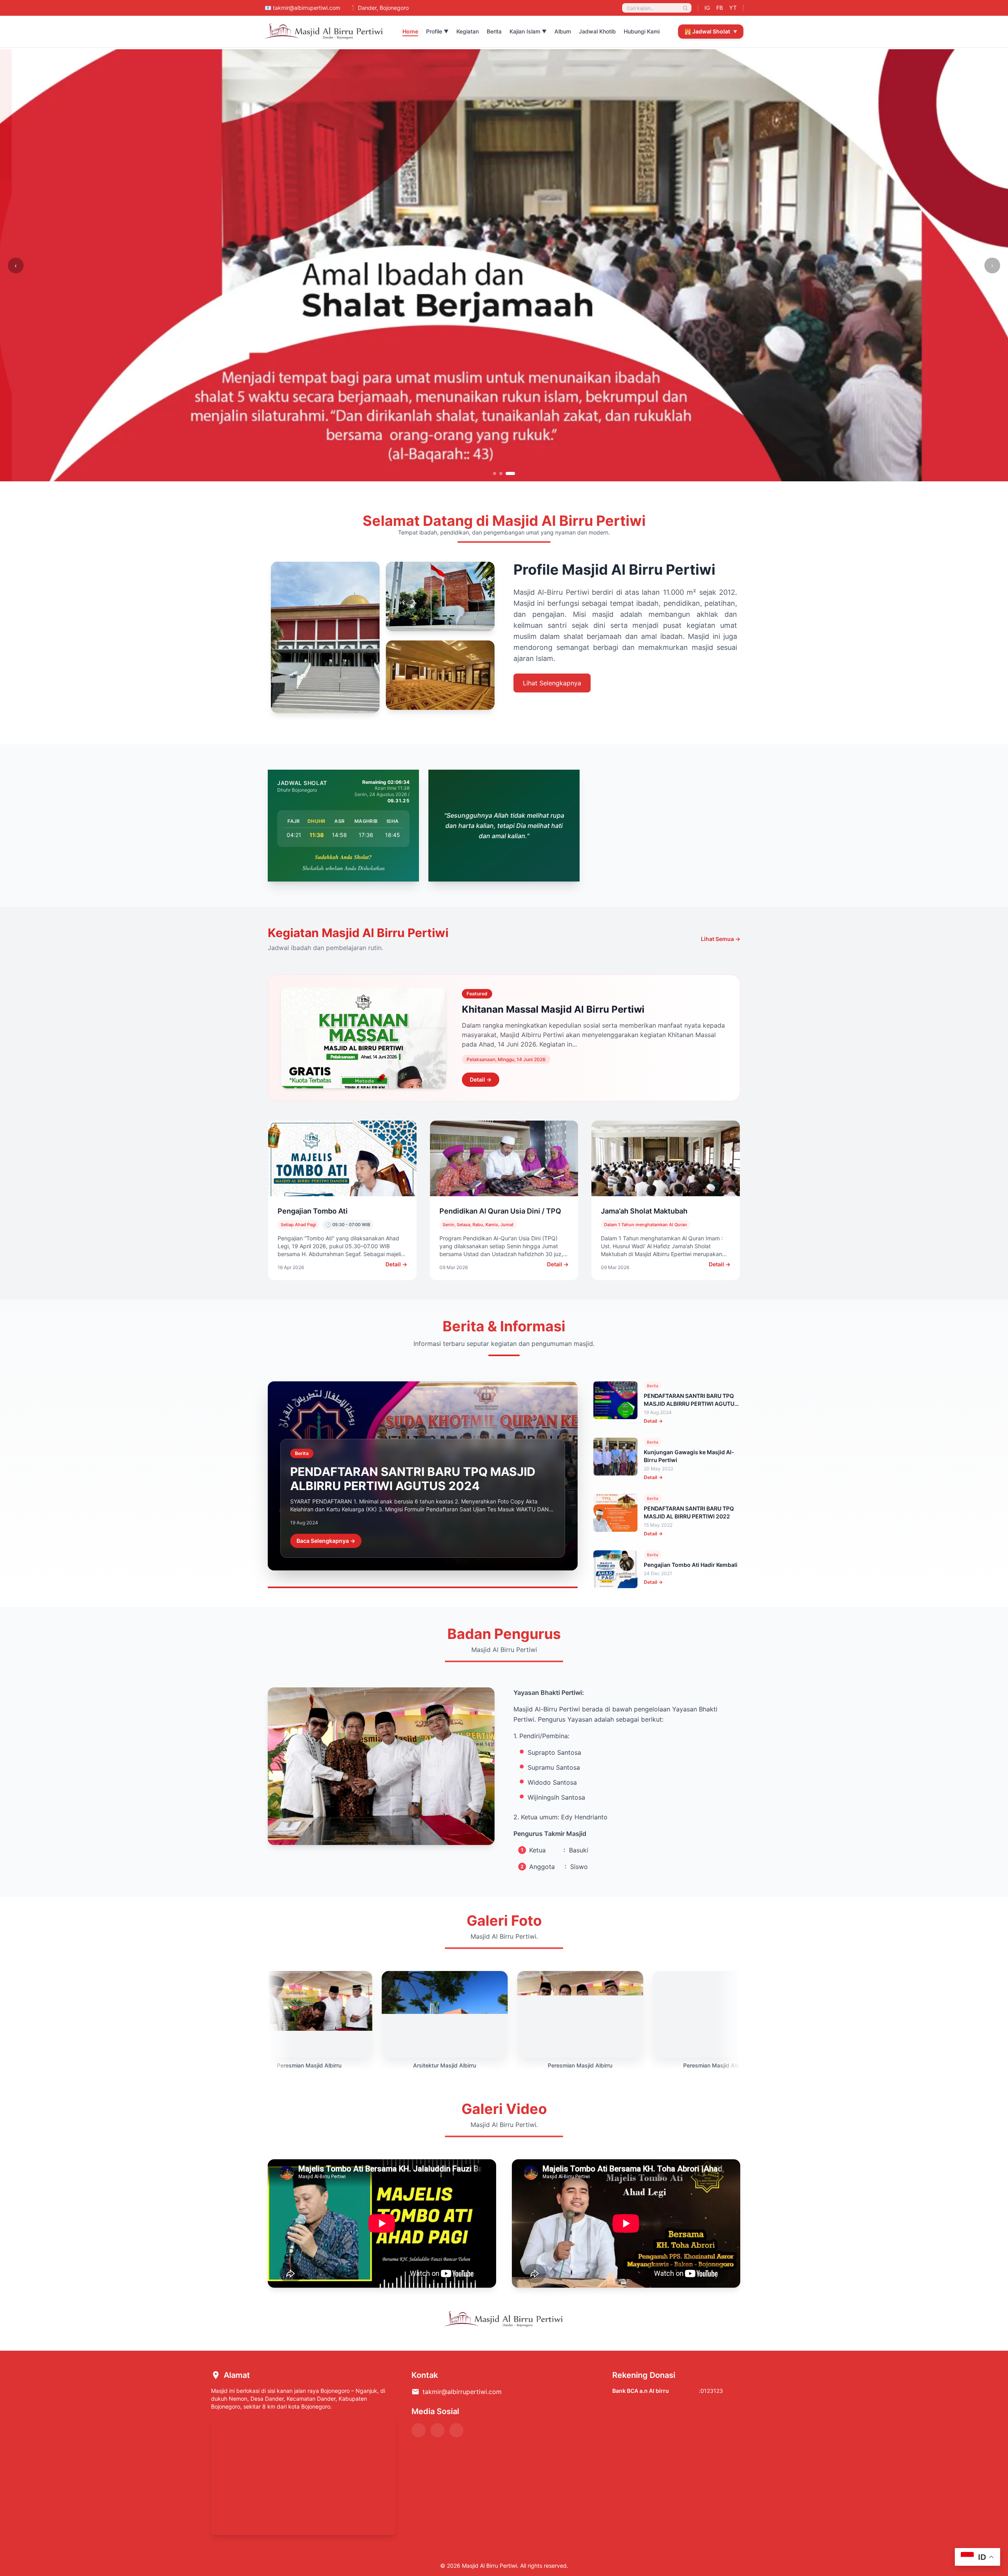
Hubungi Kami (642, 31)
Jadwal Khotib (597, 31)
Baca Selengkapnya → (326, 1541)
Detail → (481, 1079)
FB (720, 8)
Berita (494, 31)
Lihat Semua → (721, 939)
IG (707, 8)
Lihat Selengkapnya (552, 683)
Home (410, 31)
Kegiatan (468, 31)
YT (733, 8)
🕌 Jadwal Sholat (711, 31)
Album (563, 31)
